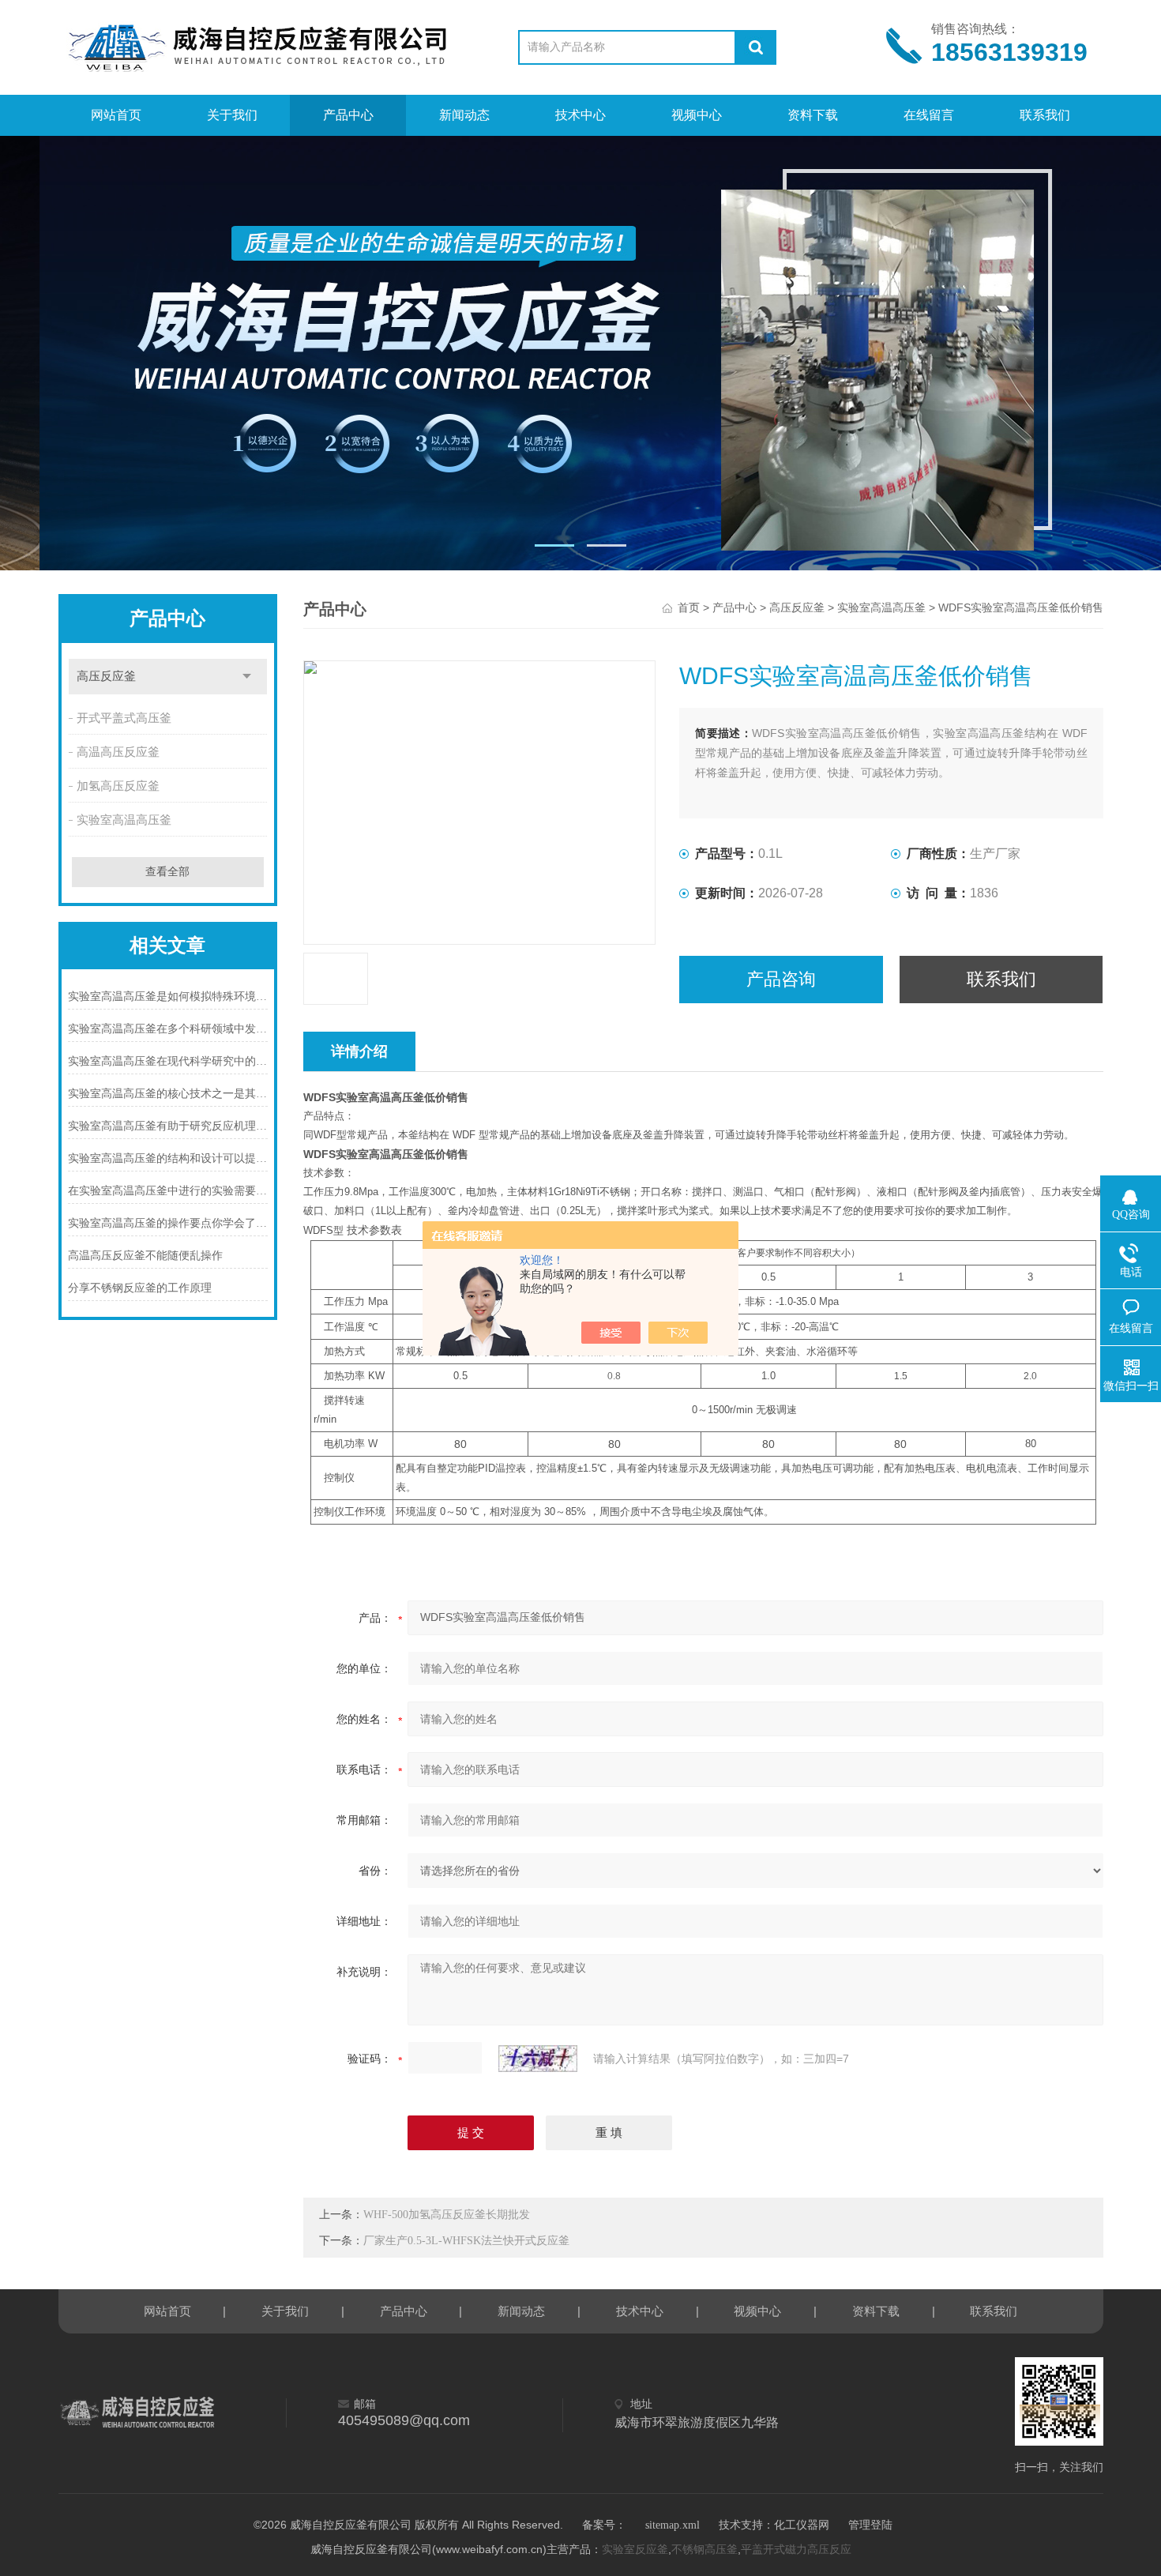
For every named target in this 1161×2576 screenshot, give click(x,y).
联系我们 (1045, 115)
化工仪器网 (802, 2525)
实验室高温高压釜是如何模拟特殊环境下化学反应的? (168, 997)
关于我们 (232, 115)
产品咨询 (781, 979)
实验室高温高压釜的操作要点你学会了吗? (168, 1223)
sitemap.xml (673, 2525)
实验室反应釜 (635, 2550)
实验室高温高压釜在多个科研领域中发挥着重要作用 (168, 1029)
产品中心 (348, 115)
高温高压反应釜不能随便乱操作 (145, 1256)
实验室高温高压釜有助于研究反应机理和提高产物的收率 (168, 1126)
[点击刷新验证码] (538, 2059)
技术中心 (580, 115)
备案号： (604, 2525)
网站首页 (116, 115)
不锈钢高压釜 (704, 2550)
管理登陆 (870, 2525)
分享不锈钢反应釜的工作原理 (140, 1288)
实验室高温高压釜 (124, 820)
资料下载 (813, 115)
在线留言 (929, 115)
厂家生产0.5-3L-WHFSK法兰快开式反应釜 (466, 2241)
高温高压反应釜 (118, 752)
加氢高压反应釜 (118, 786)
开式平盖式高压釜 (124, 718)
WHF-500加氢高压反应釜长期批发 (447, 2215)
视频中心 (697, 115)
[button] (554, 545)
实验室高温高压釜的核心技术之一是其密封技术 (168, 1094)
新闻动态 (464, 115)
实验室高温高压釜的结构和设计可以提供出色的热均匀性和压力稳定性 (168, 1158)
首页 (689, 608)
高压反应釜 (106, 676)
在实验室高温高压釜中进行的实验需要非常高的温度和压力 (168, 1191)
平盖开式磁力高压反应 (796, 2550)
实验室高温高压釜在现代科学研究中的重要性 (168, 1061)
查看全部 (167, 872)
